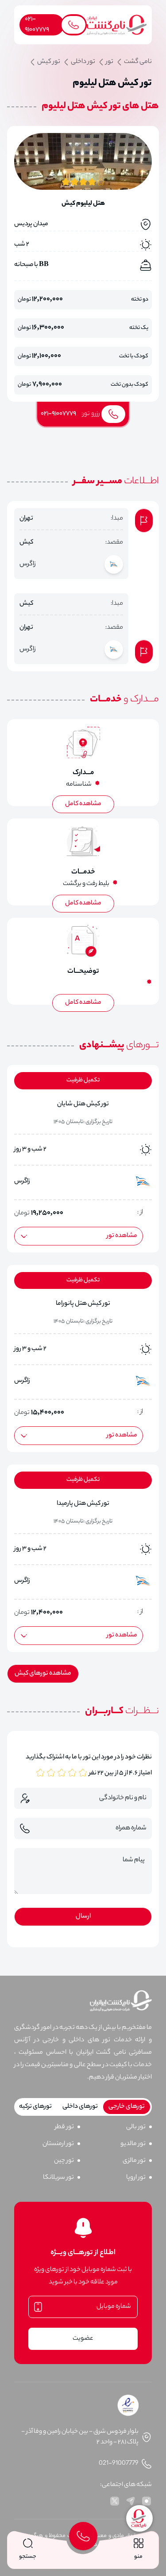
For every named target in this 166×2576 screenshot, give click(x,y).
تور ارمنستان (58, 2144)
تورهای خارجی (127, 2107)
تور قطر (64, 2127)
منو (138, 2557)
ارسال (83, 1917)
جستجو (28, 2557)
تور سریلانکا (58, 2178)
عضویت (83, 2339)
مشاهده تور (122, 1236)
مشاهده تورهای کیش (43, 1674)
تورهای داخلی (80, 2107)
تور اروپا (136, 2178)
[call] (83, 2536)
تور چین (64, 2161)
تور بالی (136, 2127)
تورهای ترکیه (35, 2107)
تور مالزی (134, 2161)
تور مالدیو (133, 2144)
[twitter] (115, 2501)
